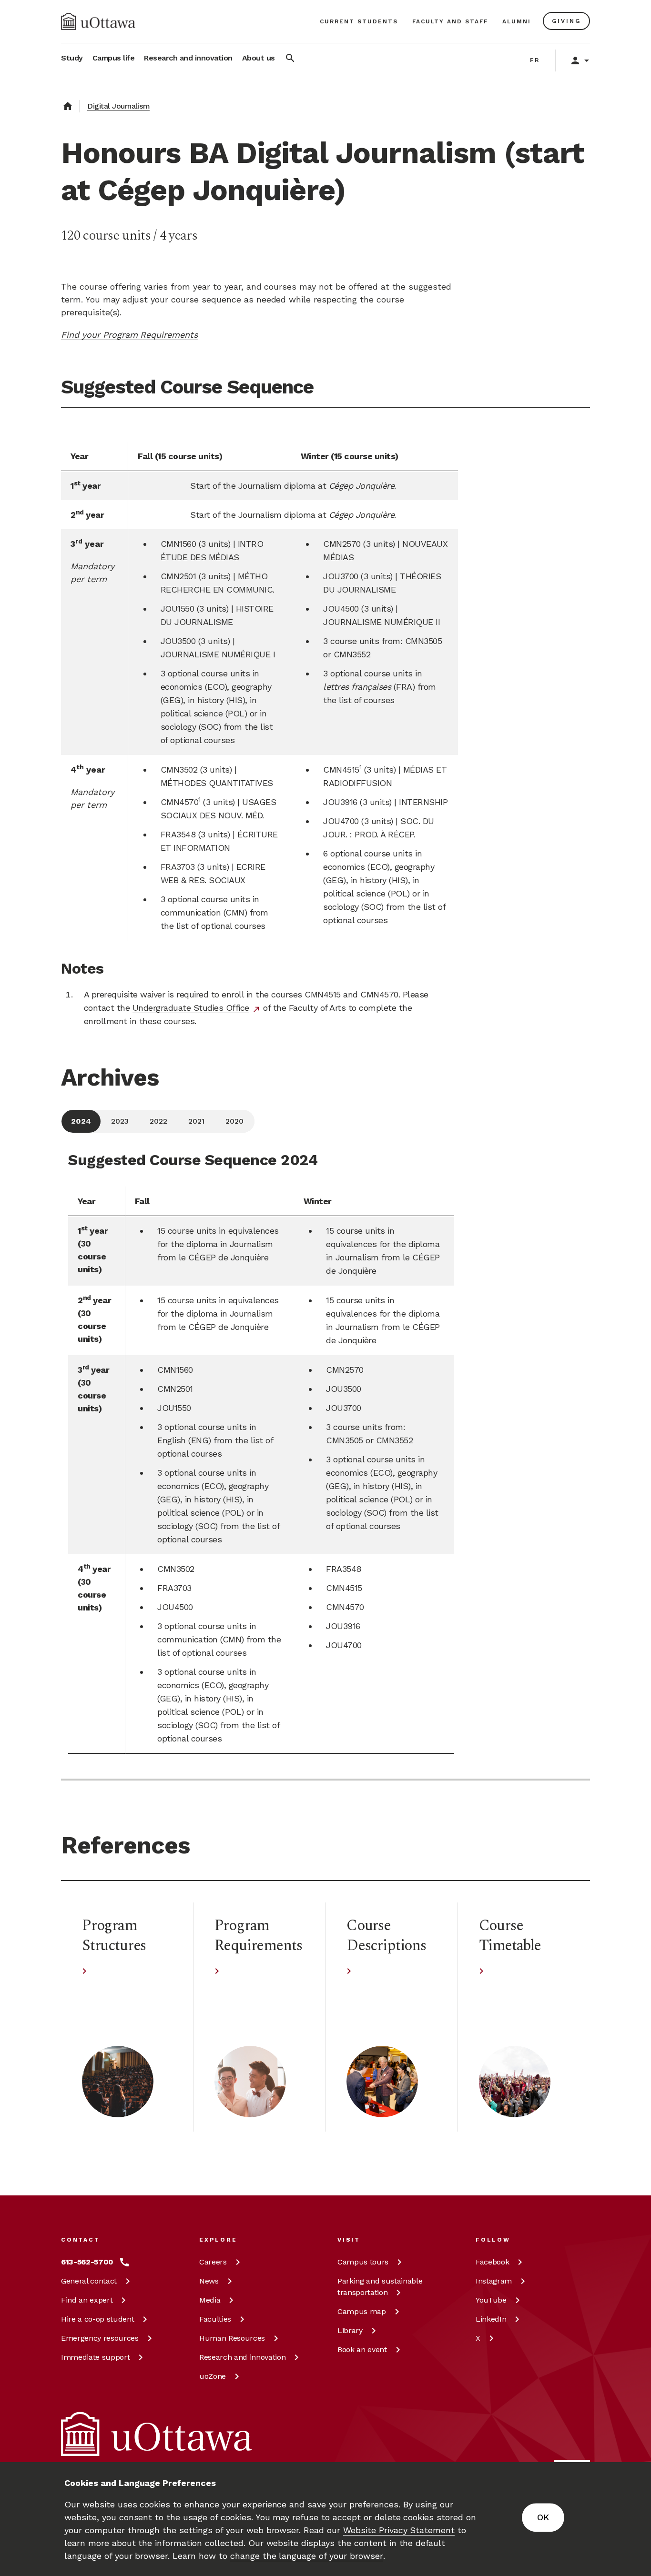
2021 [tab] (196, 1121)
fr (535, 60)
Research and (242, 2357)
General (89, 2281)
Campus (363, 2262)
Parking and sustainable (380, 2287)
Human (232, 2338)
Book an (362, 2350)
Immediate (95, 2357)
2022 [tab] (158, 1121)
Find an (87, 2300)
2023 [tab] (120, 1121)
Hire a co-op (97, 2319)
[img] (98, 21)
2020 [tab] (234, 1121)
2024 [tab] (81, 1121)
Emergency (100, 2338)
